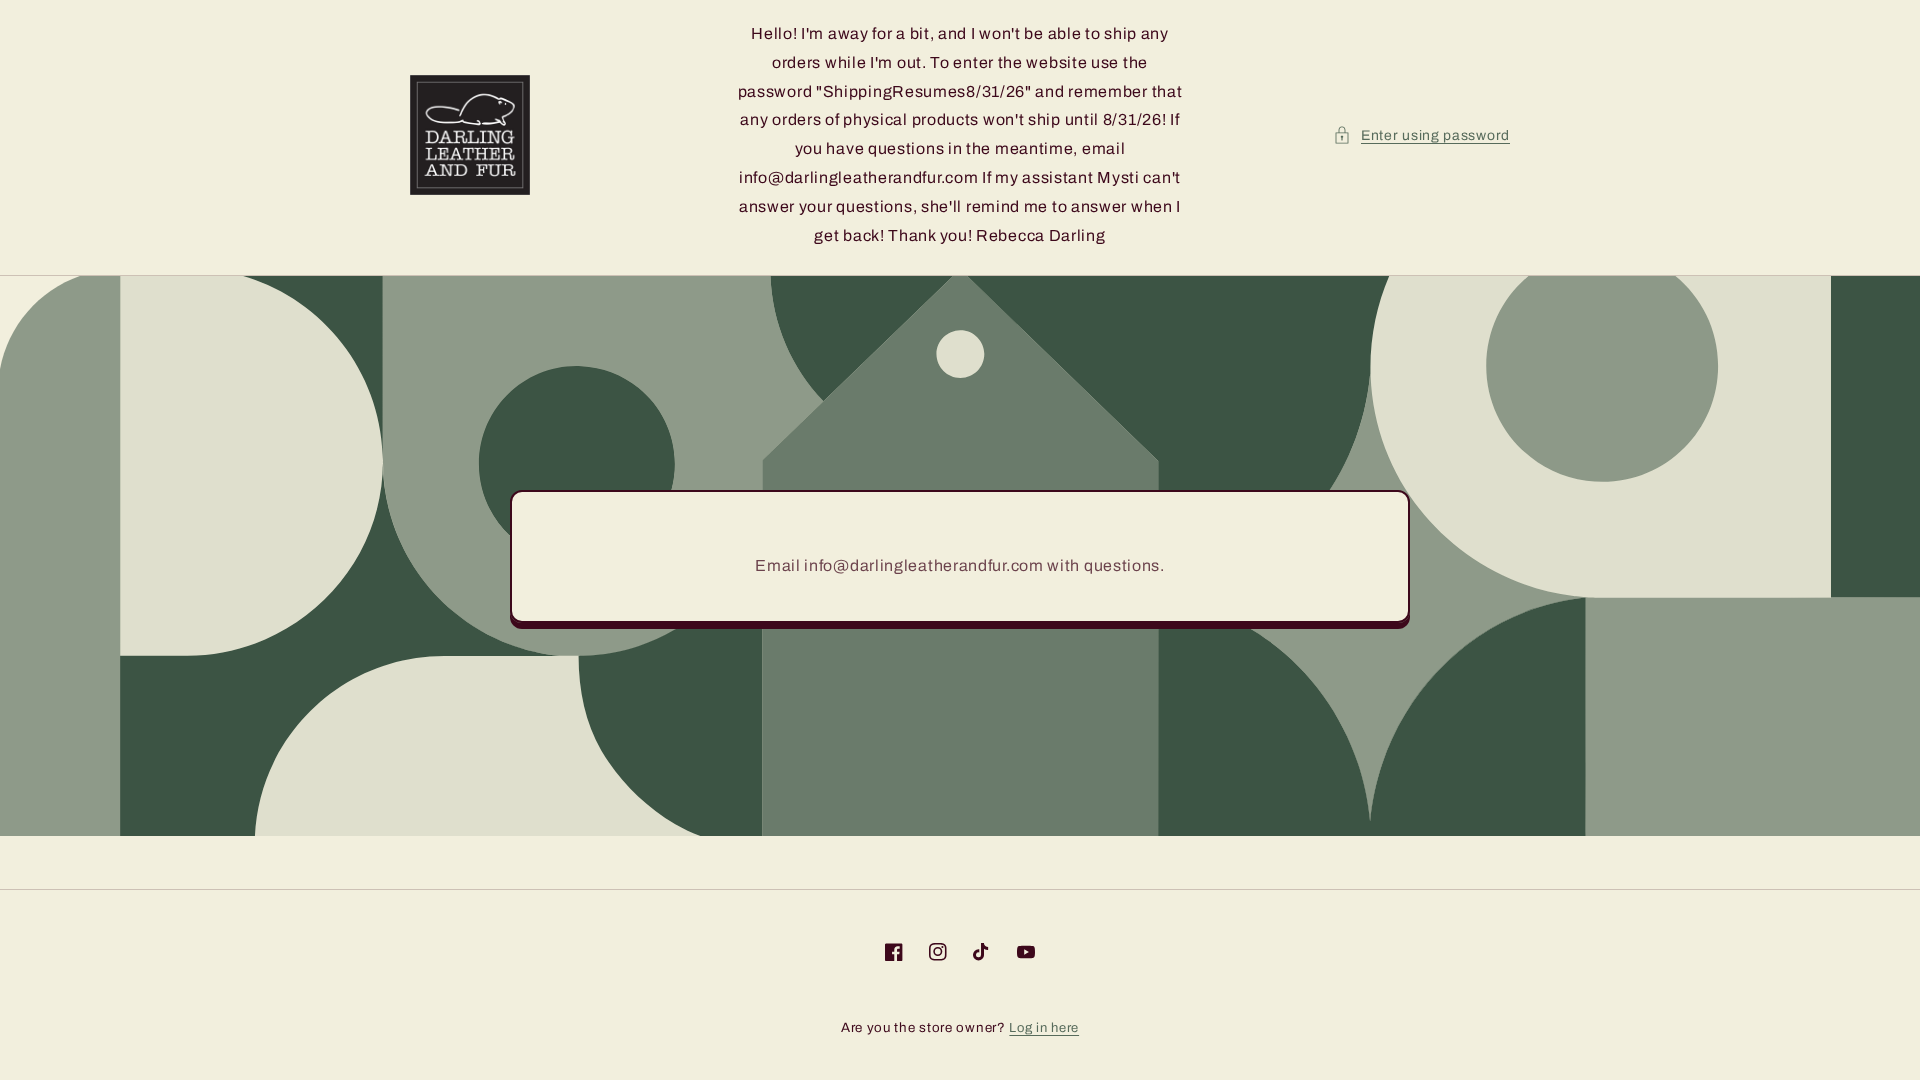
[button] (1421, 135)
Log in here (1044, 1028)
